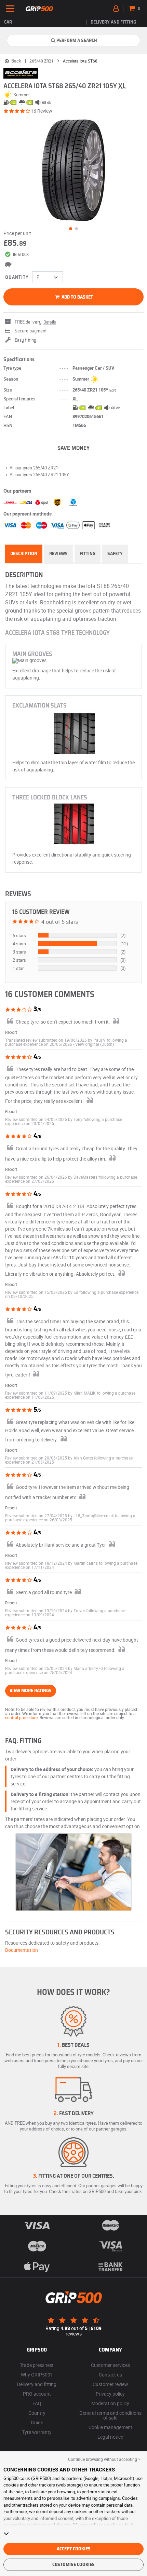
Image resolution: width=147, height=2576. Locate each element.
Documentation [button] (22, 1950)
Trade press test (37, 2365)
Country (37, 2413)
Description (24, 554)
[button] (95, 1044)
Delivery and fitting (113, 22)
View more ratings (31, 1691)
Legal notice (110, 2437)
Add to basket (77, 297)
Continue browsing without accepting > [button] (104, 2459)
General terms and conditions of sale (110, 2415)
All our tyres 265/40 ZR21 (34, 468)
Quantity (17, 277)
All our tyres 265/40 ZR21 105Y (39, 475)
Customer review (110, 2384)
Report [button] (11, 1032)
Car (8, 22)
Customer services (110, 2365)
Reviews (58, 554)
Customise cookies (73, 2565)
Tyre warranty (37, 2432)
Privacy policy (110, 2394)
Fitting (88, 554)
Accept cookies (74, 2549)
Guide (37, 2422)
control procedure (21, 1717)
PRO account (37, 2394)
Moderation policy (110, 2403)
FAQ (37, 2403)
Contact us (110, 2375)
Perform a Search (77, 41)
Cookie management (110, 2427)
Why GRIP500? (37, 2375)
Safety (115, 554)
